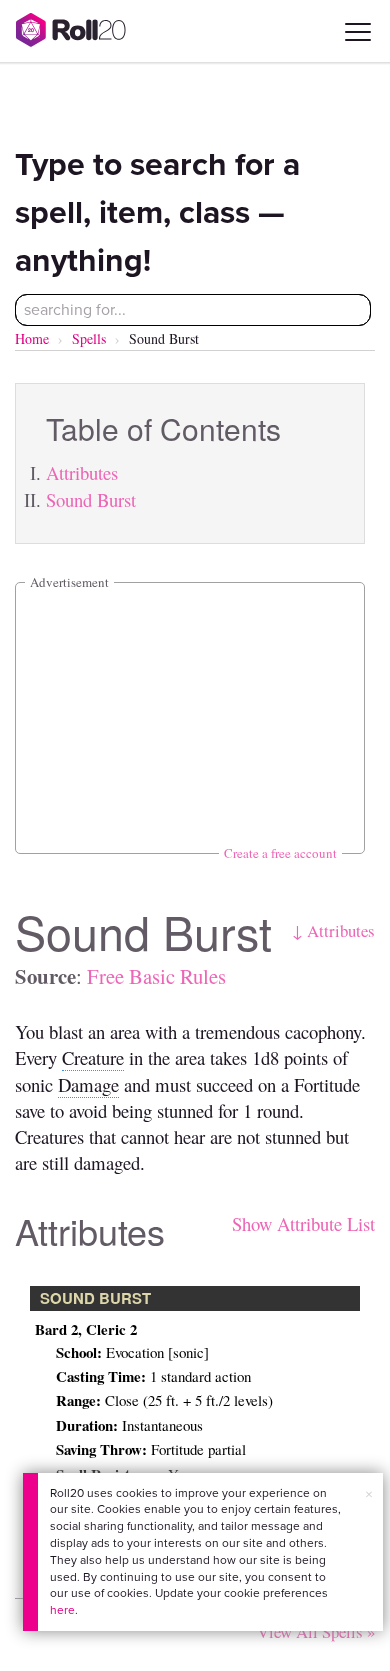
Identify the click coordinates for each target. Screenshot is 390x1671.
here (62, 1610)
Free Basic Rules (156, 976)
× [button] (369, 1494)
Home (32, 338)
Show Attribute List (303, 1223)
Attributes (82, 472)
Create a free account (280, 853)
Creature (93, 1057)
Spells (89, 338)
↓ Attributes (333, 930)
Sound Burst (91, 499)
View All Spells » (316, 1631)
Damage (88, 1084)
